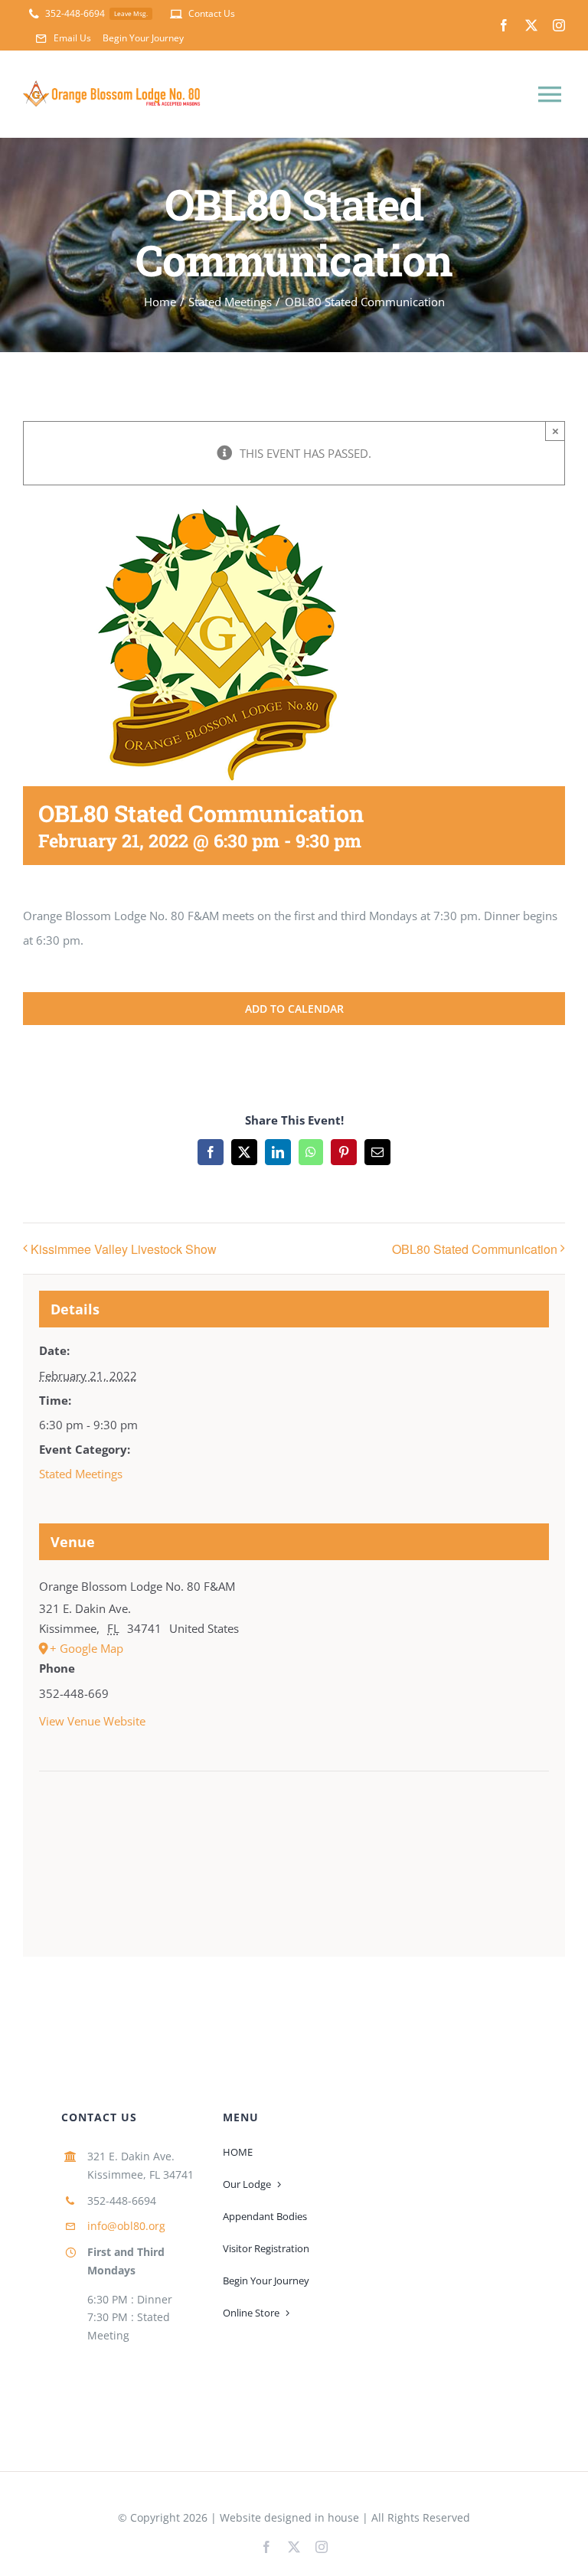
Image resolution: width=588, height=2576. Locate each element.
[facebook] (504, 25)
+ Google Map (87, 1648)
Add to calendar (294, 1009)
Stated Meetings (81, 1474)
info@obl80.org (126, 2226)
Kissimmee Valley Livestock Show (124, 1249)
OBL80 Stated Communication (475, 1249)
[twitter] (531, 25)
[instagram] (559, 25)
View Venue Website (92, 1721)
